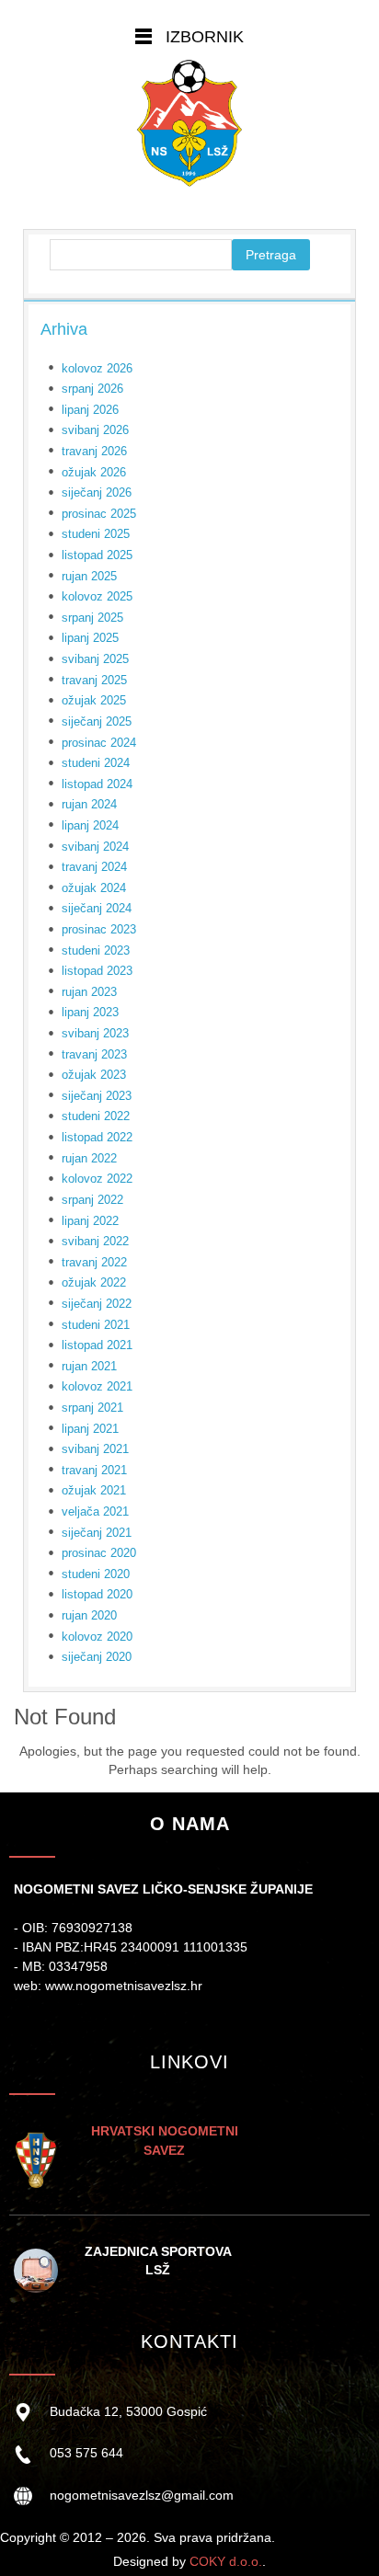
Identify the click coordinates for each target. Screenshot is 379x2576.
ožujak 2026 (94, 472)
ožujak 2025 (94, 700)
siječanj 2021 (97, 1533)
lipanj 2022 (90, 1221)
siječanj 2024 (97, 908)
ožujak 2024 (94, 888)
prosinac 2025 (99, 514)
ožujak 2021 (94, 1490)
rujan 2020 (89, 1615)
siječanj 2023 (97, 1096)
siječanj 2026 (97, 492)
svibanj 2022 (95, 1241)
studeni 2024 (96, 763)
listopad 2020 (97, 1594)
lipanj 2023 (90, 1012)
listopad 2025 (97, 555)
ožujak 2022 (94, 1282)
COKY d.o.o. (226, 2561)
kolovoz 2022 (97, 1179)
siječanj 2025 (97, 721)
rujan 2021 (89, 1366)
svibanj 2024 (95, 847)
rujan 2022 (89, 1158)
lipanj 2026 (90, 410)
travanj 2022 (94, 1262)
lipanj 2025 (90, 638)
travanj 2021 (94, 1470)
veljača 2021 (95, 1511)
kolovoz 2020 (97, 1637)
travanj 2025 (94, 680)
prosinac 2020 (99, 1553)
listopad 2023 (97, 971)
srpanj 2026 (92, 389)
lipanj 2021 (90, 1429)
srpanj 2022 (92, 1200)
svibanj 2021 (95, 1449)
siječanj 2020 (97, 1657)
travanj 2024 (94, 867)
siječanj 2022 (97, 1304)
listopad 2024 (97, 784)
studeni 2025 (96, 534)
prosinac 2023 (99, 929)
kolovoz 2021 (97, 1386)
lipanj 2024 (90, 825)
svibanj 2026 (95, 430)
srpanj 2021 (92, 1408)
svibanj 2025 (95, 659)
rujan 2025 (89, 576)
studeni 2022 (96, 1116)
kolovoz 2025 (97, 596)
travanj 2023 (94, 1054)
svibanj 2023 (95, 1033)
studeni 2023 (96, 950)
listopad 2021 (97, 1345)
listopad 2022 (97, 1137)
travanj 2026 (94, 451)
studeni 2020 (96, 1574)
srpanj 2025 (92, 618)
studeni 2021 (96, 1325)
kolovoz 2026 (97, 368)
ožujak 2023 (94, 1075)
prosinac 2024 (99, 743)
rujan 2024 (89, 804)
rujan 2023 (89, 992)
